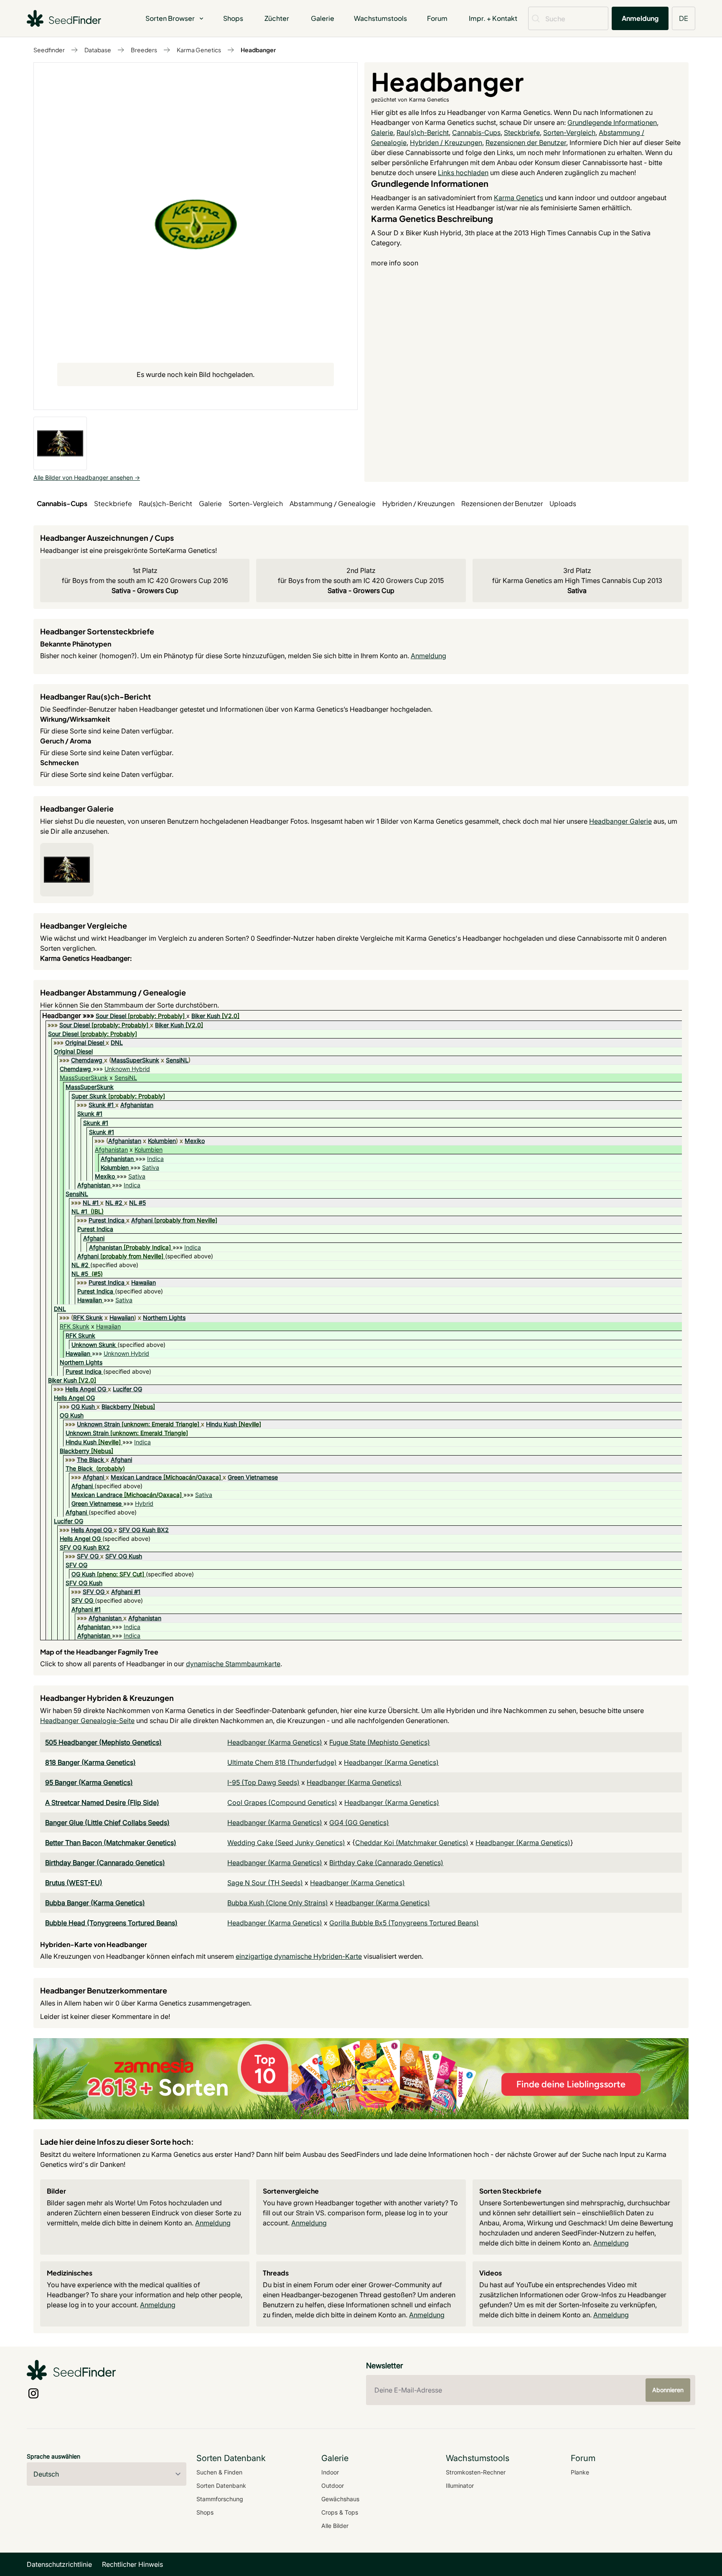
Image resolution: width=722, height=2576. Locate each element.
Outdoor (333, 2486)
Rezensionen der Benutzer (526, 143)
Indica (155, 1159)
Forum (437, 18)
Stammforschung (220, 2499)
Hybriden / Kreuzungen (446, 143)
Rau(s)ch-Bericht (423, 132)
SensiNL (177, 1060)
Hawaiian (144, 1282)
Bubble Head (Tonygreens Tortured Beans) (111, 1923)
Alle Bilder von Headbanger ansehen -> (87, 477)
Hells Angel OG (86, 1389)
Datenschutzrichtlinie (59, 2564)
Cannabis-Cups (476, 132)
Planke (580, 2472)
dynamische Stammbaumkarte (233, 1664)
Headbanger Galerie (620, 821)
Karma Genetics (199, 50)
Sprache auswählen (53, 2456)
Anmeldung (640, 18)
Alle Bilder (335, 2526)
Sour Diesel (111, 1016)
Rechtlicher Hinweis (132, 2564)
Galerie (323, 18)
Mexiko (195, 1141)
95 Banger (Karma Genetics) (89, 1782)
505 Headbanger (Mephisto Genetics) (103, 1742)
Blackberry (116, 1406)
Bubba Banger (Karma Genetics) (95, 1903)
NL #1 (91, 1203)
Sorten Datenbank (221, 2486)
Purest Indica (107, 1220)
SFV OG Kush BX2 (144, 1530)
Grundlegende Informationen (612, 122)
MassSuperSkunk (135, 1060)
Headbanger (258, 50)
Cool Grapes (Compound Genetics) (282, 1802)
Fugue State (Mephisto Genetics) (380, 1742)
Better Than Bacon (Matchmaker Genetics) (111, 1843)
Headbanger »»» (69, 1016)
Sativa (151, 1167)
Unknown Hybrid (127, 1069)
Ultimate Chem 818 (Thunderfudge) (282, 1762)
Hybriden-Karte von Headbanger (94, 1944)
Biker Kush (206, 1016)
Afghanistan (137, 1105)
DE (684, 18)
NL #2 (114, 1203)
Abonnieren (668, 2390)
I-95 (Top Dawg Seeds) (263, 1782)
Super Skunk (89, 1096)
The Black (90, 1460)
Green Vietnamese (253, 1477)
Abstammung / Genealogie (333, 503)
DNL (117, 1042)
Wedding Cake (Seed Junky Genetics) (286, 1843)
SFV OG (88, 1556)
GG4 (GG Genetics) (359, 1823)
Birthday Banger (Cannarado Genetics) (105, 1863)
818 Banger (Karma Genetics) (90, 1762)
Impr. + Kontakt (493, 18)
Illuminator (460, 2486)
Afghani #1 (126, 1592)
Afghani (142, 1220)
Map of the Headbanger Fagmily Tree (99, 1652)
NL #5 (137, 1203)
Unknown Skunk (94, 1345)
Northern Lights (164, 1317)
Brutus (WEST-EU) (74, 1883)
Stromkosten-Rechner (476, 2472)
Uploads (563, 503)
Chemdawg (87, 1060)
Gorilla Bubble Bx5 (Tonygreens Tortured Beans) (404, 1923)
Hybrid (144, 1503)
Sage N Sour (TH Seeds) (265, 1883)
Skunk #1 (101, 1105)
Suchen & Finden (219, 2472)
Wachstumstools (380, 18)
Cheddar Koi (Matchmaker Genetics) (412, 1843)
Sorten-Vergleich (569, 132)
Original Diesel (85, 1042)
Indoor (330, 2472)
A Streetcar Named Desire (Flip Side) (102, 1802)
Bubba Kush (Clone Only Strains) (278, 1903)
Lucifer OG (127, 1389)
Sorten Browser (170, 18)
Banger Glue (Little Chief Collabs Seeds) (107, 1823)
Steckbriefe (522, 132)
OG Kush (83, 1406)
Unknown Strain (98, 1424)
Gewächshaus (340, 2499)
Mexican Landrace (136, 1477)
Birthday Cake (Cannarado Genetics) (386, 1863)
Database (98, 50)
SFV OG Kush (124, 1556)
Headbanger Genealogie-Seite (87, 1721)
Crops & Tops (340, 2512)
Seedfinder (49, 50)
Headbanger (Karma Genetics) (275, 1742)
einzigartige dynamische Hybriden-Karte (299, 1956)
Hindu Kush (221, 1424)
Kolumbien (162, 1141)
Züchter (277, 18)
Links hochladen (463, 173)
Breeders (144, 50)
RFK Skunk (88, 1317)
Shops (233, 18)
